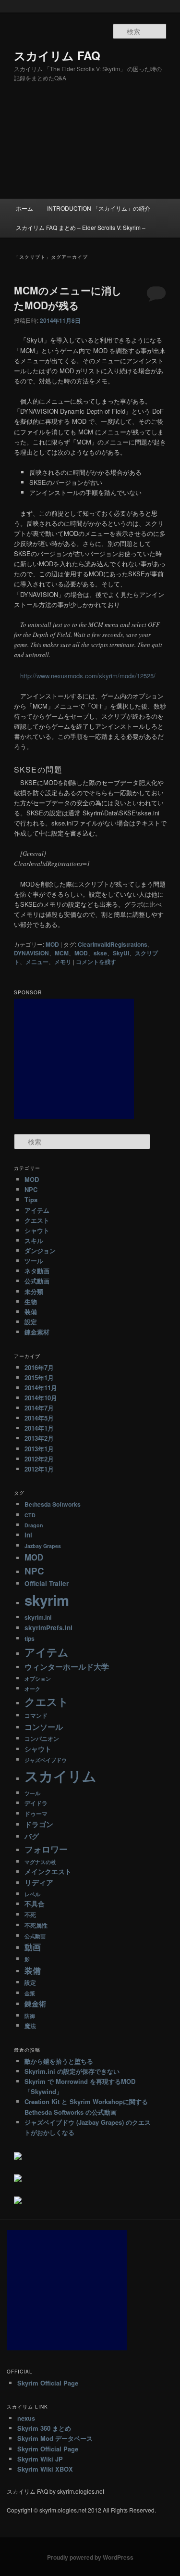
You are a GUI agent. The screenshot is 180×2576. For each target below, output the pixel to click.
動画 (33, 1947)
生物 (31, 1301)
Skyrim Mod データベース (55, 2438)
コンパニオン (42, 1738)
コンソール (44, 1727)
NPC (31, 1189)
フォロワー (46, 1849)
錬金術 (35, 2004)
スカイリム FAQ (57, 55)
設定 (31, 1322)
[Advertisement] (90, 149)
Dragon (34, 1525)
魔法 (30, 2026)
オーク (32, 1689)
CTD (30, 1515)
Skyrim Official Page (48, 2383)
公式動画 (37, 1281)
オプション (38, 1679)
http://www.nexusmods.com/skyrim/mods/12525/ (88, 676)
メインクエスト (48, 1872)
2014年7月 (39, 1408)
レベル (32, 1894)
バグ (32, 1836)
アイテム (37, 1210)
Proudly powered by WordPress (90, 2557)
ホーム (24, 208)
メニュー (37, 962)
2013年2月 (39, 1438)
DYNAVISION (31, 953)
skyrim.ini (38, 1617)
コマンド (36, 1715)
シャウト (37, 1230)
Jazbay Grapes (43, 1546)
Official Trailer (47, 1583)
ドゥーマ (36, 1814)
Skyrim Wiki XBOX (45, 2469)
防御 (30, 2016)
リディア (39, 1882)
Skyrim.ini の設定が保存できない (72, 2071)
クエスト (37, 1220)
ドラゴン (39, 1824)
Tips (31, 1199)
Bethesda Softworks (53, 1504)
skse (100, 953)
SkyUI (121, 953)
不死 (30, 1915)
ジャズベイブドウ (46, 1760)
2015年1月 (39, 1377)
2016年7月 (39, 1367)
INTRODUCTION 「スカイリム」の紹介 (99, 208)
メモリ (63, 962)
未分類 (34, 1291)
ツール (34, 1261)
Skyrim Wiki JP (40, 2459)
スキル (34, 1240)
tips (30, 1638)
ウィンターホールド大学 (67, 1667)
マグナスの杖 (40, 1862)
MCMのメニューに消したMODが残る (68, 298)
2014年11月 (41, 1388)
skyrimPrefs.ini (48, 1628)
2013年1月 (39, 1449)
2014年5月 (39, 1418)
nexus (26, 2418)
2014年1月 (39, 1428)
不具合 (35, 1904)
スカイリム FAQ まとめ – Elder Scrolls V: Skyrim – (81, 227)
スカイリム (60, 1776)
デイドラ (36, 1803)
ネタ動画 (37, 1271)
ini (28, 1535)
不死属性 (36, 1925)
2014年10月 (41, 1398)
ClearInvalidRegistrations (113, 944)
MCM (62, 953)
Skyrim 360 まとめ (44, 2428)
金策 (30, 1993)
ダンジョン (40, 1250)
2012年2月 (39, 1459)
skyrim (47, 1600)
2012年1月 (39, 1469)
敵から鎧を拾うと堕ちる (59, 2061)
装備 (31, 1312)
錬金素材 (37, 1332)
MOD (52, 944)
